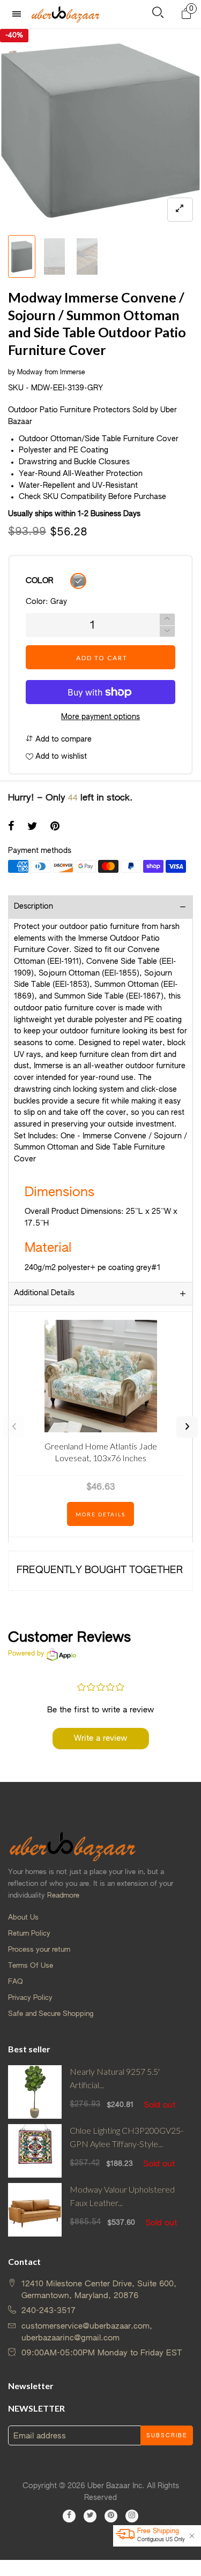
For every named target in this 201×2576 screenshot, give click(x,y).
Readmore (63, 1896)
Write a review (100, 1738)
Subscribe (167, 2436)
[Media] (180, 210)
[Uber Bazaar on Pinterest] (111, 2516)
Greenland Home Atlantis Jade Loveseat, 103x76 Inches (101, 1452)
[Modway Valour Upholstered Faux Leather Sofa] (35, 2210)
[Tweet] (32, 827)
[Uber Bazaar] (65, 14)
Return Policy (29, 1934)
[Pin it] (55, 827)
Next (187, 1427)
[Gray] (78, 581)
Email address (40, 2436)
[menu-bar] (19, 14)
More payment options (100, 717)
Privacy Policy (30, 1998)
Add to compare (62, 739)
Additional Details (44, 1293)
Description (33, 906)
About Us (23, 1918)
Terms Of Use (31, 1966)
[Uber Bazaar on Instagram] (132, 2516)
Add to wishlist (60, 757)
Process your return (39, 1950)
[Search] (158, 15)
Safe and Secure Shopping (51, 2014)
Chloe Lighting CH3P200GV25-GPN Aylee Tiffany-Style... (126, 2137)
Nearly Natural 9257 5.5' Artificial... (115, 2078)
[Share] (11, 827)
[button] (167, 632)
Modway (30, 373)
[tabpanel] (100, 129)
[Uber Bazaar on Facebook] (69, 2516)
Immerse (73, 373)
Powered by (26, 1654)
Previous (14, 1427)
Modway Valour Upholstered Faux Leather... (122, 2196)
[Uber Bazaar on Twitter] (90, 2516)
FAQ (16, 1982)
